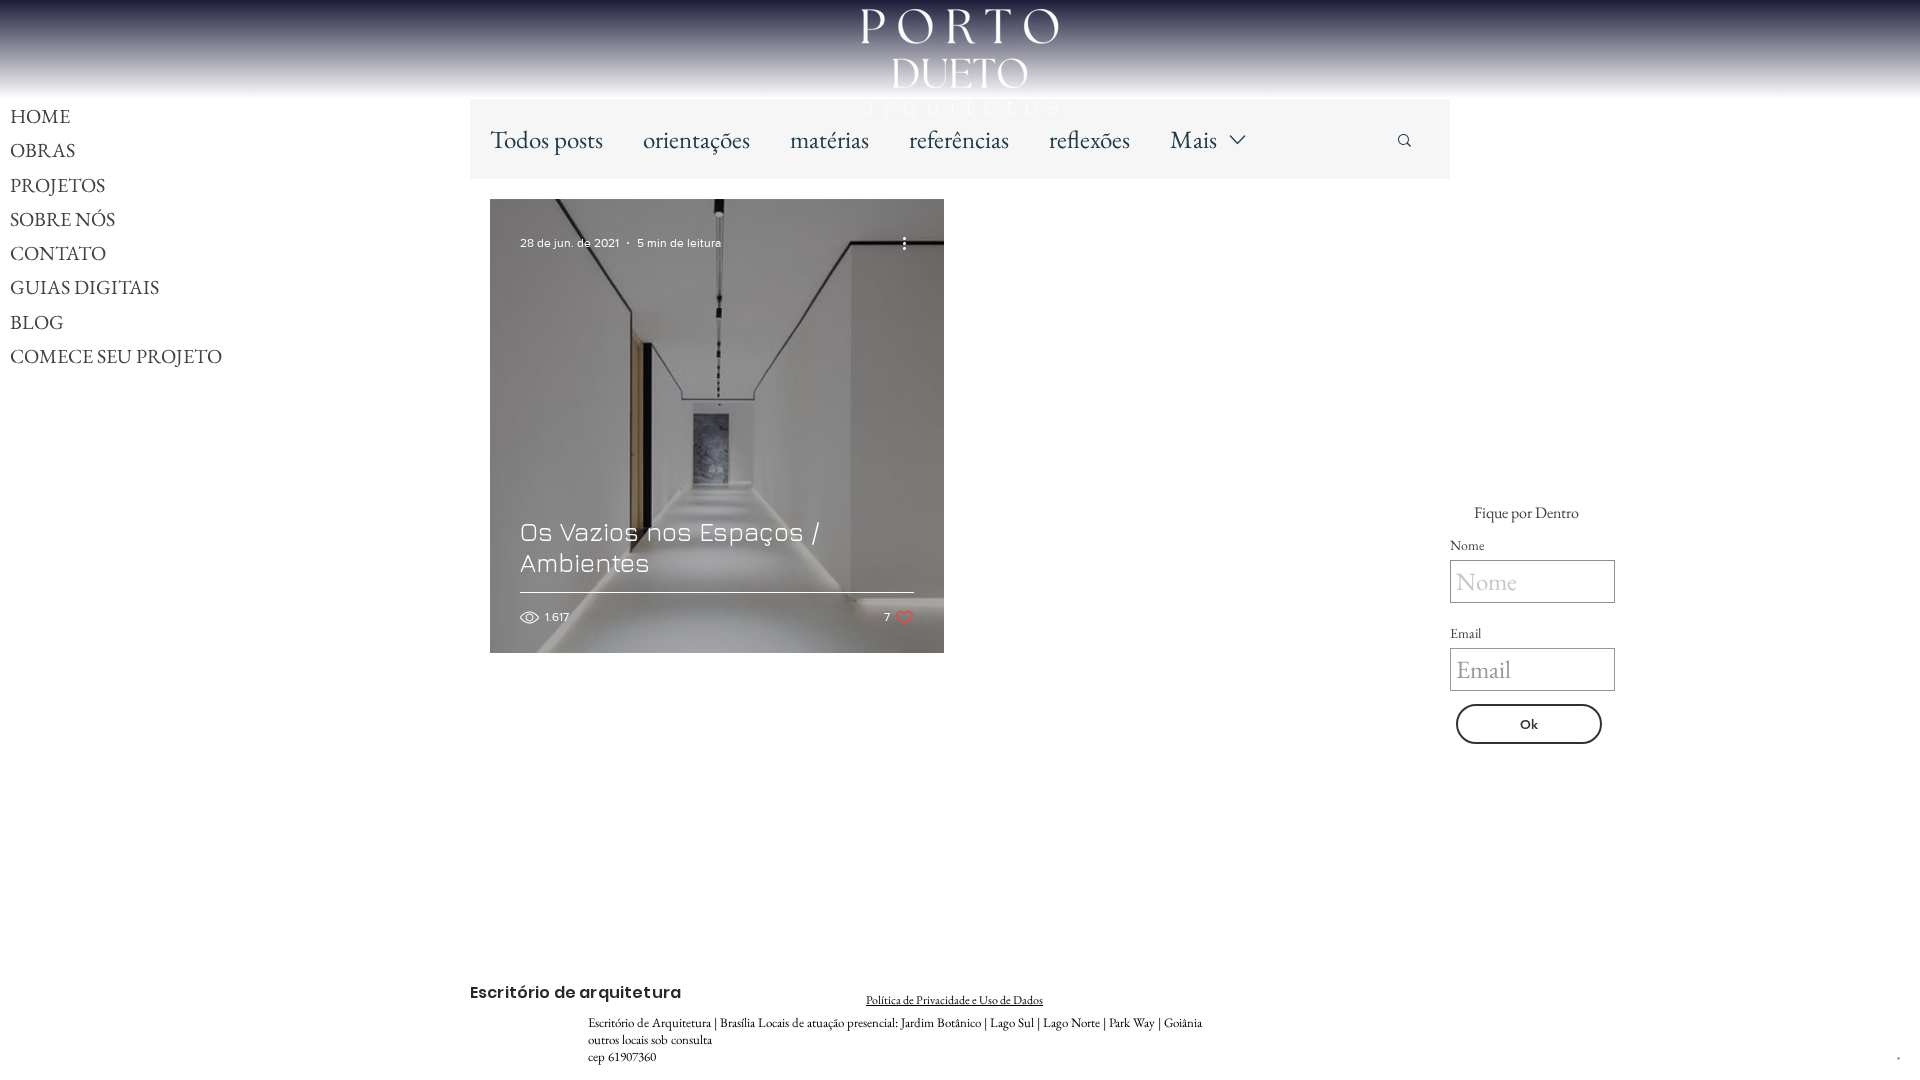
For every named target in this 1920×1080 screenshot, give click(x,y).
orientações (696, 139)
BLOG (37, 322)
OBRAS (42, 150)
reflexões (1089, 139)
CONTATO (58, 253)
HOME (40, 116)
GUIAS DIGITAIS (84, 287)
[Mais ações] (911, 243)
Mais (1193, 139)
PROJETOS (57, 185)
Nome (1467, 545)
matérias (829, 139)
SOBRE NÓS (62, 219)
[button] (1404, 141)
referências (959, 139)
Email (1465, 633)
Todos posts (546, 139)
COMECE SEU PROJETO (116, 356)
